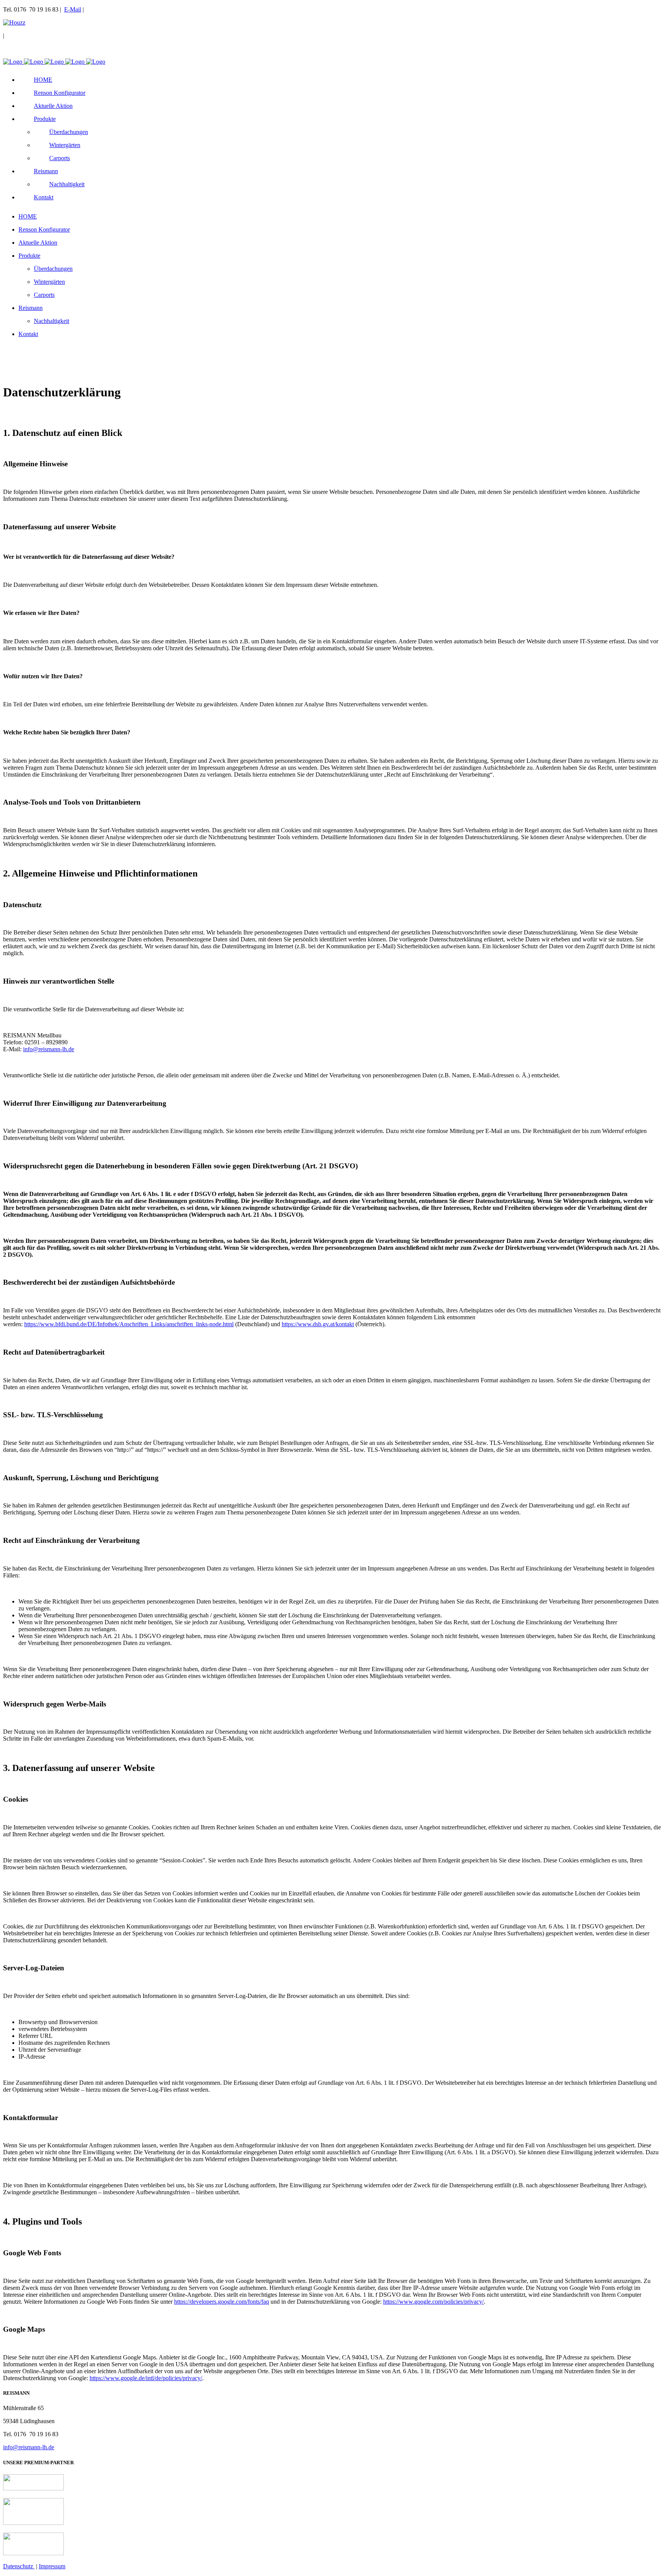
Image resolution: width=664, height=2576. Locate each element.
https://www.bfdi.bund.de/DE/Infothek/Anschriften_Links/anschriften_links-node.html (129, 1324)
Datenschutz (19, 2566)
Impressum (52, 2566)
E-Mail (73, 9)
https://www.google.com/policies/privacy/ (433, 2302)
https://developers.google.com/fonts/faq (222, 2302)
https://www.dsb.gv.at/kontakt (318, 1324)
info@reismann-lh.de (49, 1049)
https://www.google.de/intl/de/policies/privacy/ (146, 2378)
